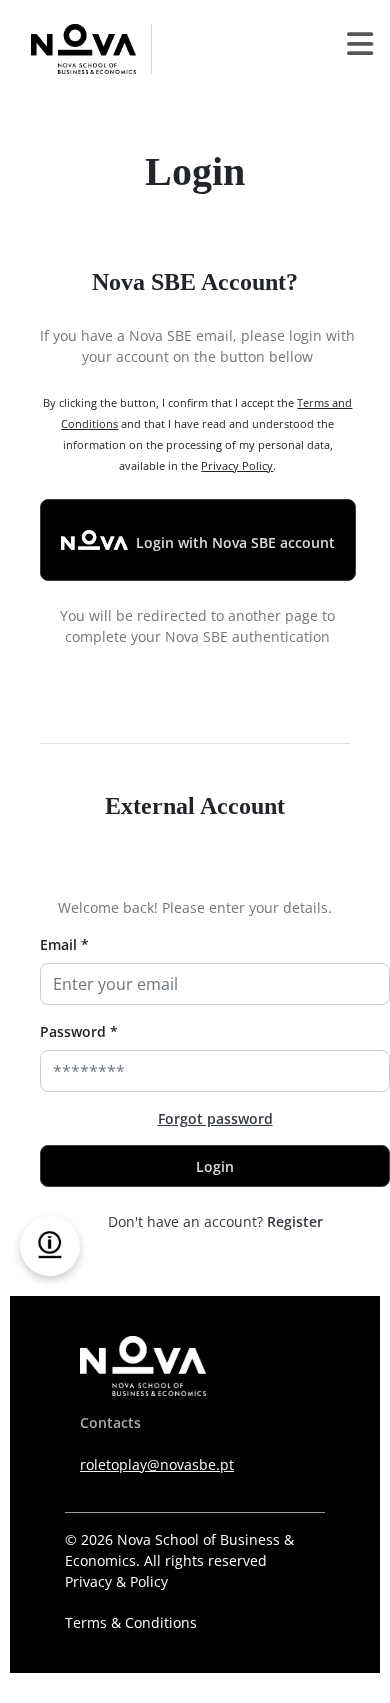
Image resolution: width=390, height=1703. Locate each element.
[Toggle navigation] (360, 49)
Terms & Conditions (131, 1622)
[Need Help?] (50, 1246)
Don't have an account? (215, 1221)
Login (215, 1166)
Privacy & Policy (116, 1581)
